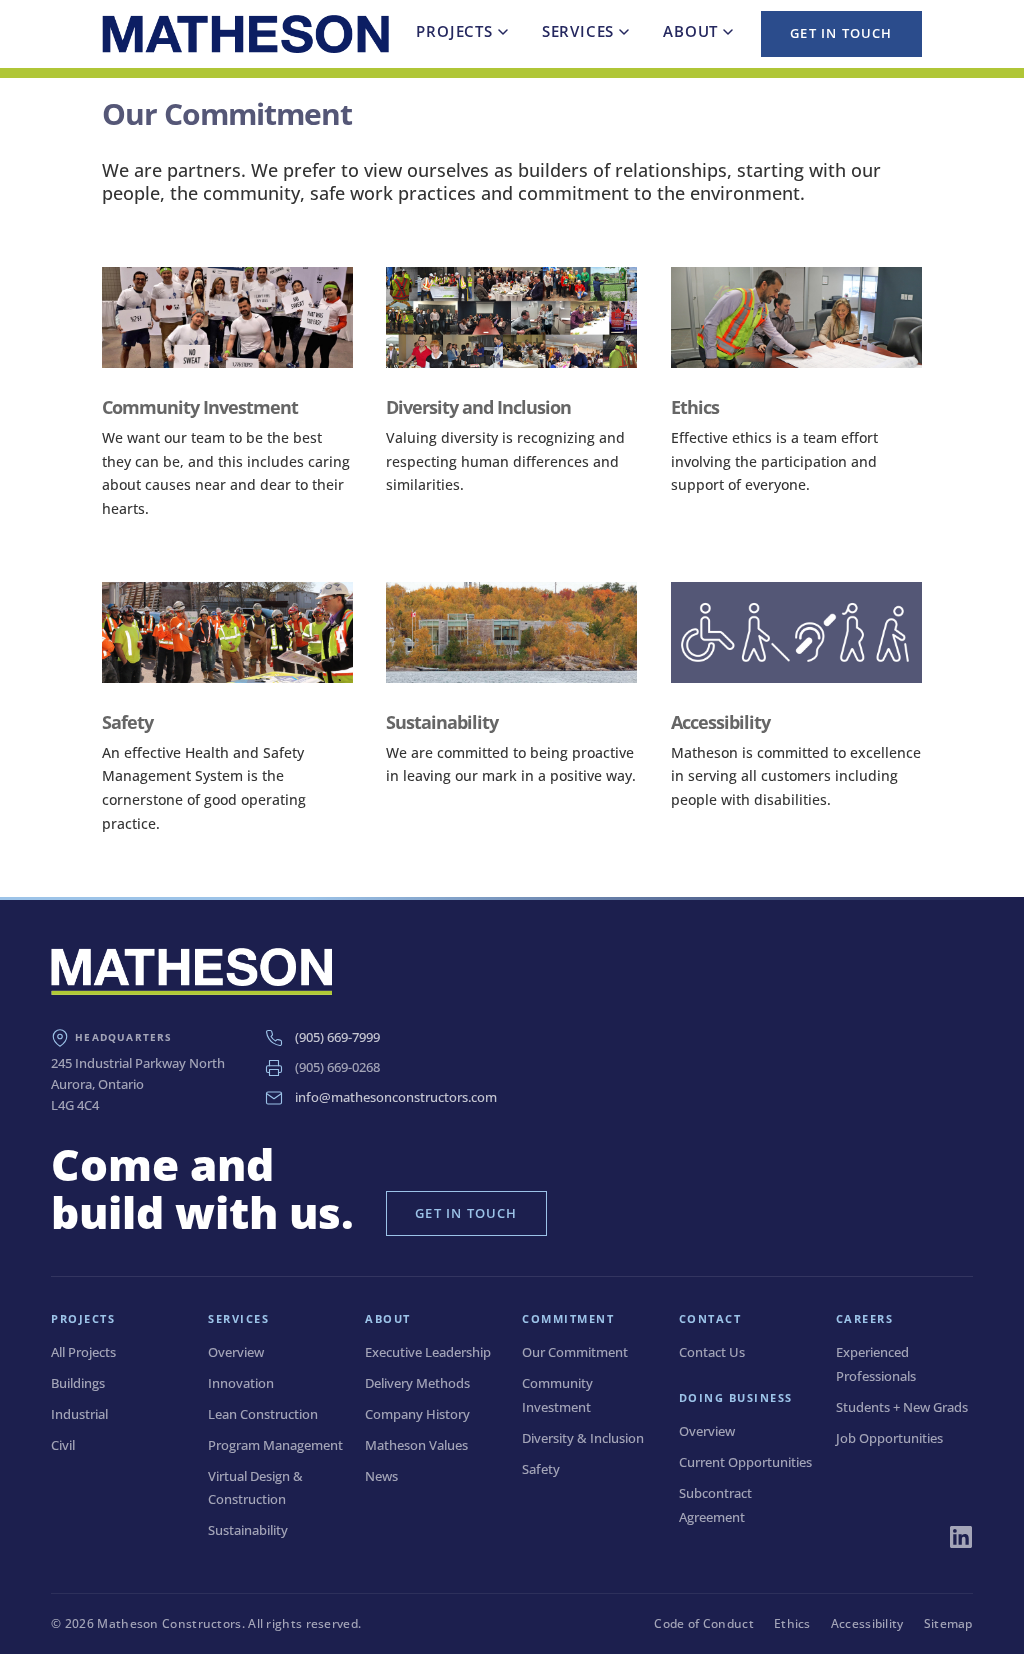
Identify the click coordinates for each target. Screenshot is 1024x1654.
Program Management (275, 1445)
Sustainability (442, 722)
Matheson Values (416, 1445)
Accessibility (720, 722)
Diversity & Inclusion (583, 1438)
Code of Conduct (704, 1623)
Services (578, 31)
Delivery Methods (417, 1383)
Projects (454, 31)
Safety (127, 722)
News (381, 1476)
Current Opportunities (745, 1462)
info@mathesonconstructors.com (396, 1097)
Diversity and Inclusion (478, 407)
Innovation (241, 1383)
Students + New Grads (902, 1407)
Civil (63, 1445)
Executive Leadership (428, 1352)
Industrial (79, 1414)
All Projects (83, 1352)
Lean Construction (263, 1414)
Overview (236, 1352)
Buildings (78, 1383)
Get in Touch (841, 33)
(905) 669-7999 (337, 1037)
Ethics (695, 407)
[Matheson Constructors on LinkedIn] (961, 1537)
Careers (865, 1318)
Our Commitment (575, 1352)
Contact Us (712, 1352)
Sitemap (948, 1623)
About (690, 31)
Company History (417, 1414)
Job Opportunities (889, 1438)
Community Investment (200, 407)
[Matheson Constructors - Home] (245, 34)
